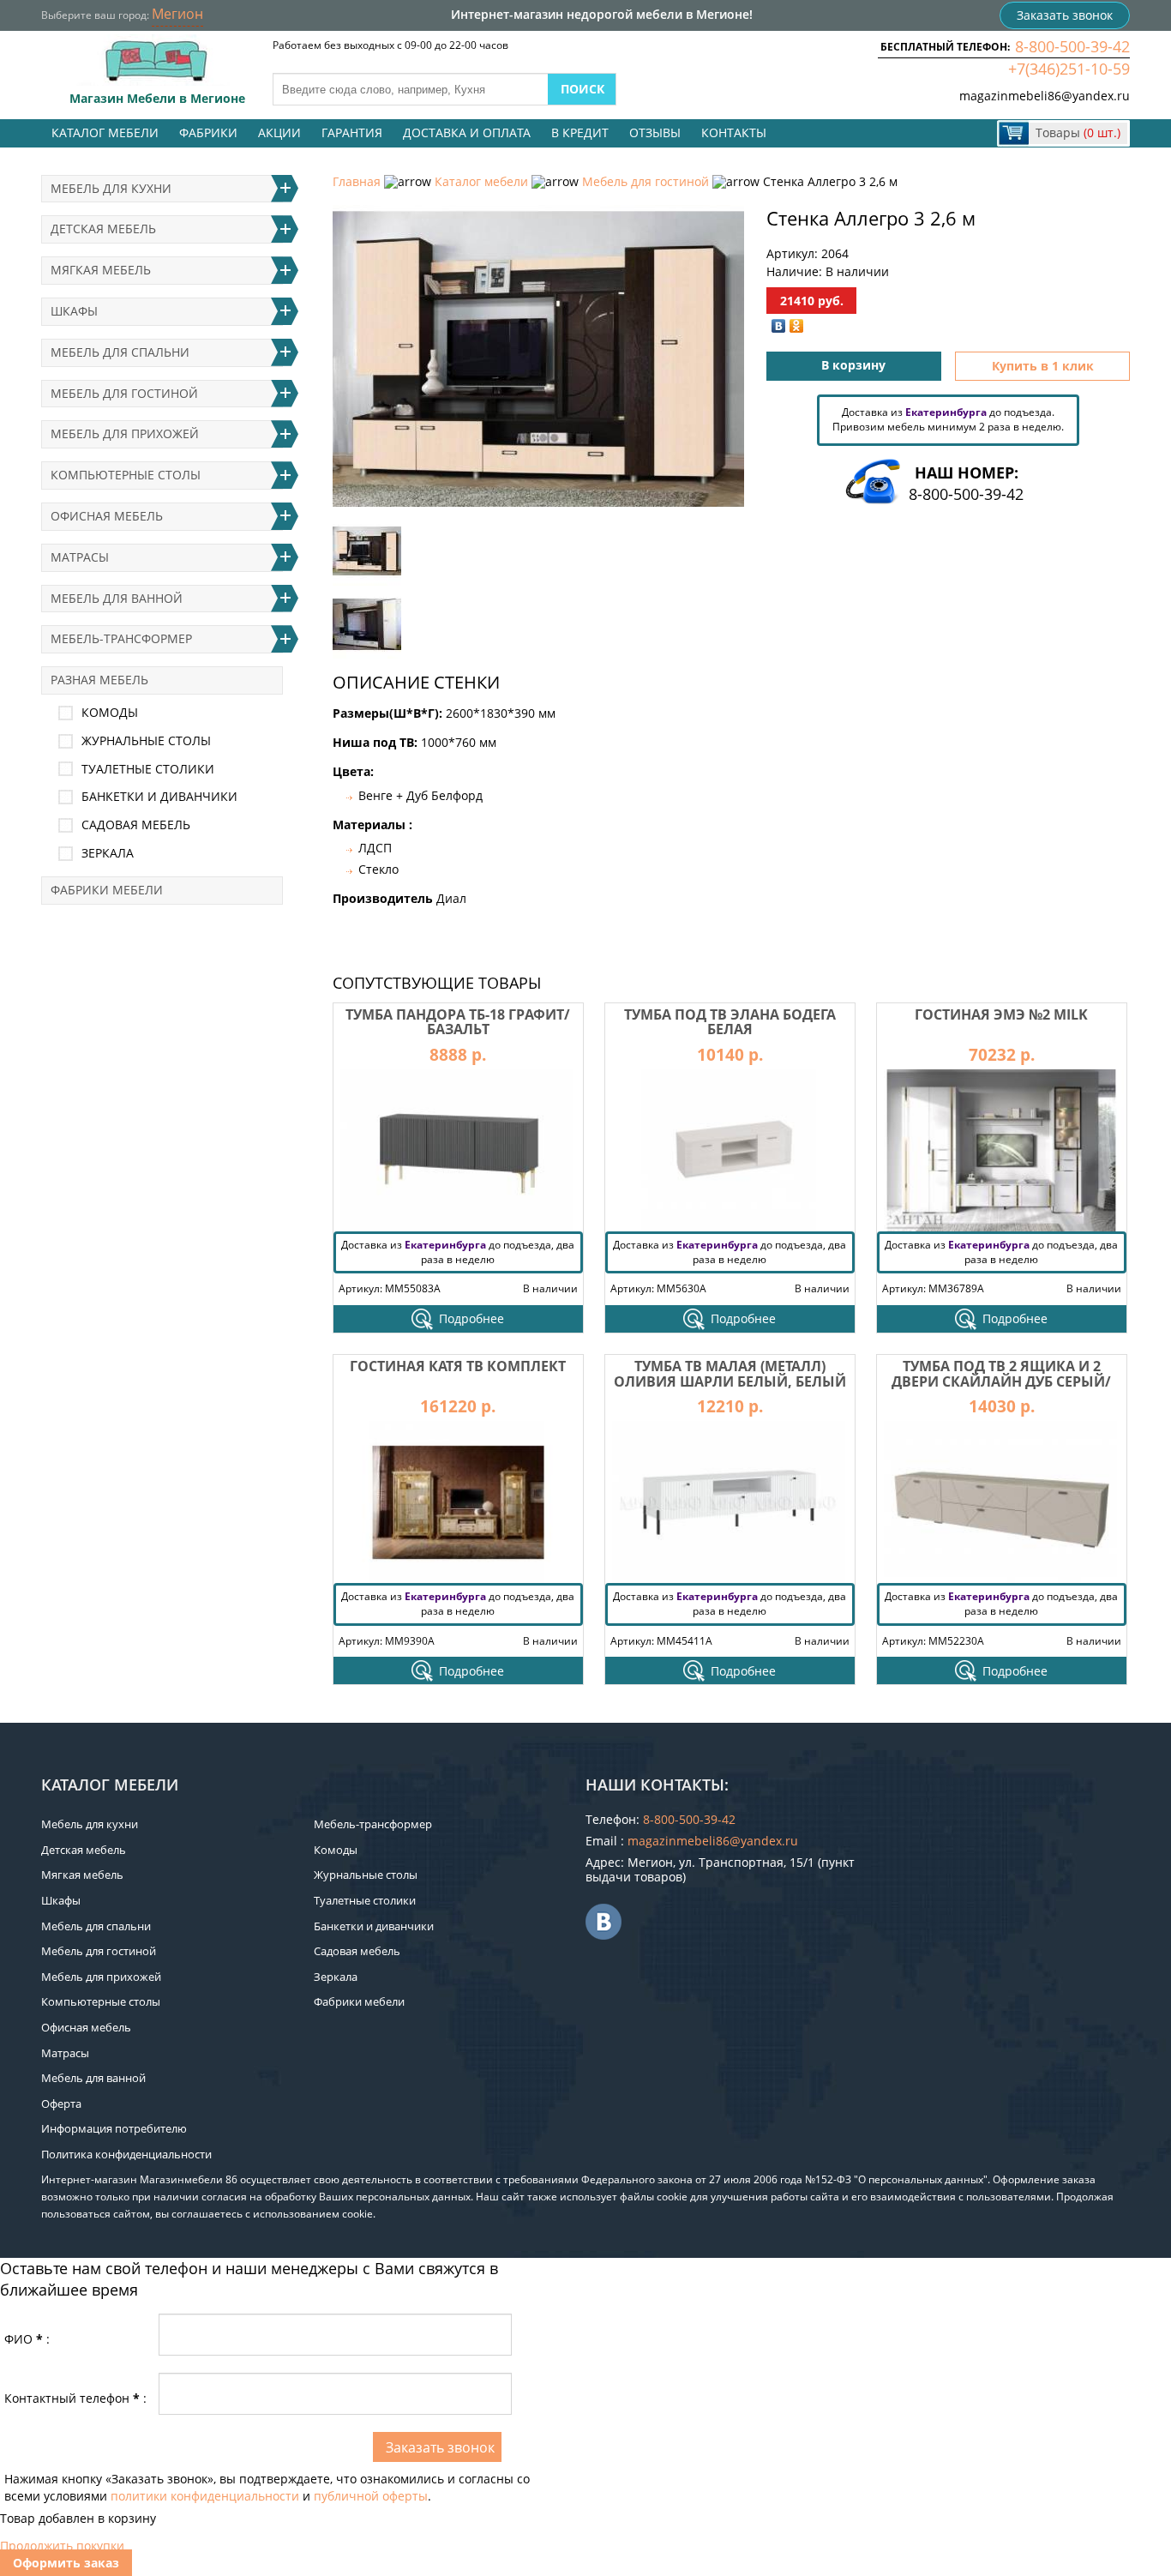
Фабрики (208, 132)
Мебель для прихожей (125, 433)
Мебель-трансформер (121, 638)
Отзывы (655, 132)
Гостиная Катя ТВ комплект (458, 1366)
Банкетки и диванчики (159, 796)
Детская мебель (103, 229)
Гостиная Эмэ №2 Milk (1001, 1014)
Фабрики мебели (107, 890)
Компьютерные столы (126, 475)
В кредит (580, 132)
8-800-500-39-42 (1072, 46)
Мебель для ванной (117, 598)
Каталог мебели (105, 132)
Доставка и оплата (467, 132)
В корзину (853, 365)
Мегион (177, 14)
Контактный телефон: (75, 2398)
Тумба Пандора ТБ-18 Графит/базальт (458, 1022)
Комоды (110, 712)
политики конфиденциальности (205, 2496)
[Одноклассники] (797, 326)
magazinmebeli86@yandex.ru (1045, 96)
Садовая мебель (136, 825)
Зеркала (108, 853)
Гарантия (352, 132)
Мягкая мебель (101, 270)
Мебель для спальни (120, 352)
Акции (279, 132)
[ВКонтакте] (779, 326)
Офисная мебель (107, 516)
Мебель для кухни (111, 188)
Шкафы (74, 311)
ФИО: (27, 2339)
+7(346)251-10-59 (1069, 69)
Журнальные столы (146, 740)
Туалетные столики (148, 769)
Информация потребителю (114, 2128)
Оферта (61, 2104)
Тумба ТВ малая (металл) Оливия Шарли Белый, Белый (730, 1374)
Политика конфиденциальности (126, 2154)
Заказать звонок (1065, 15)
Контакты (734, 132)
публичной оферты (371, 2496)
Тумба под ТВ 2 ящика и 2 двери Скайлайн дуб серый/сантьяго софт (1001, 1381)
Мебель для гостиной (646, 181)
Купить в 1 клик (1043, 366)
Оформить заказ (66, 2563)
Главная (357, 181)
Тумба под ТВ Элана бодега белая (730, 1022)
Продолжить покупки (62, 2546)
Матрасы (80, 557)
